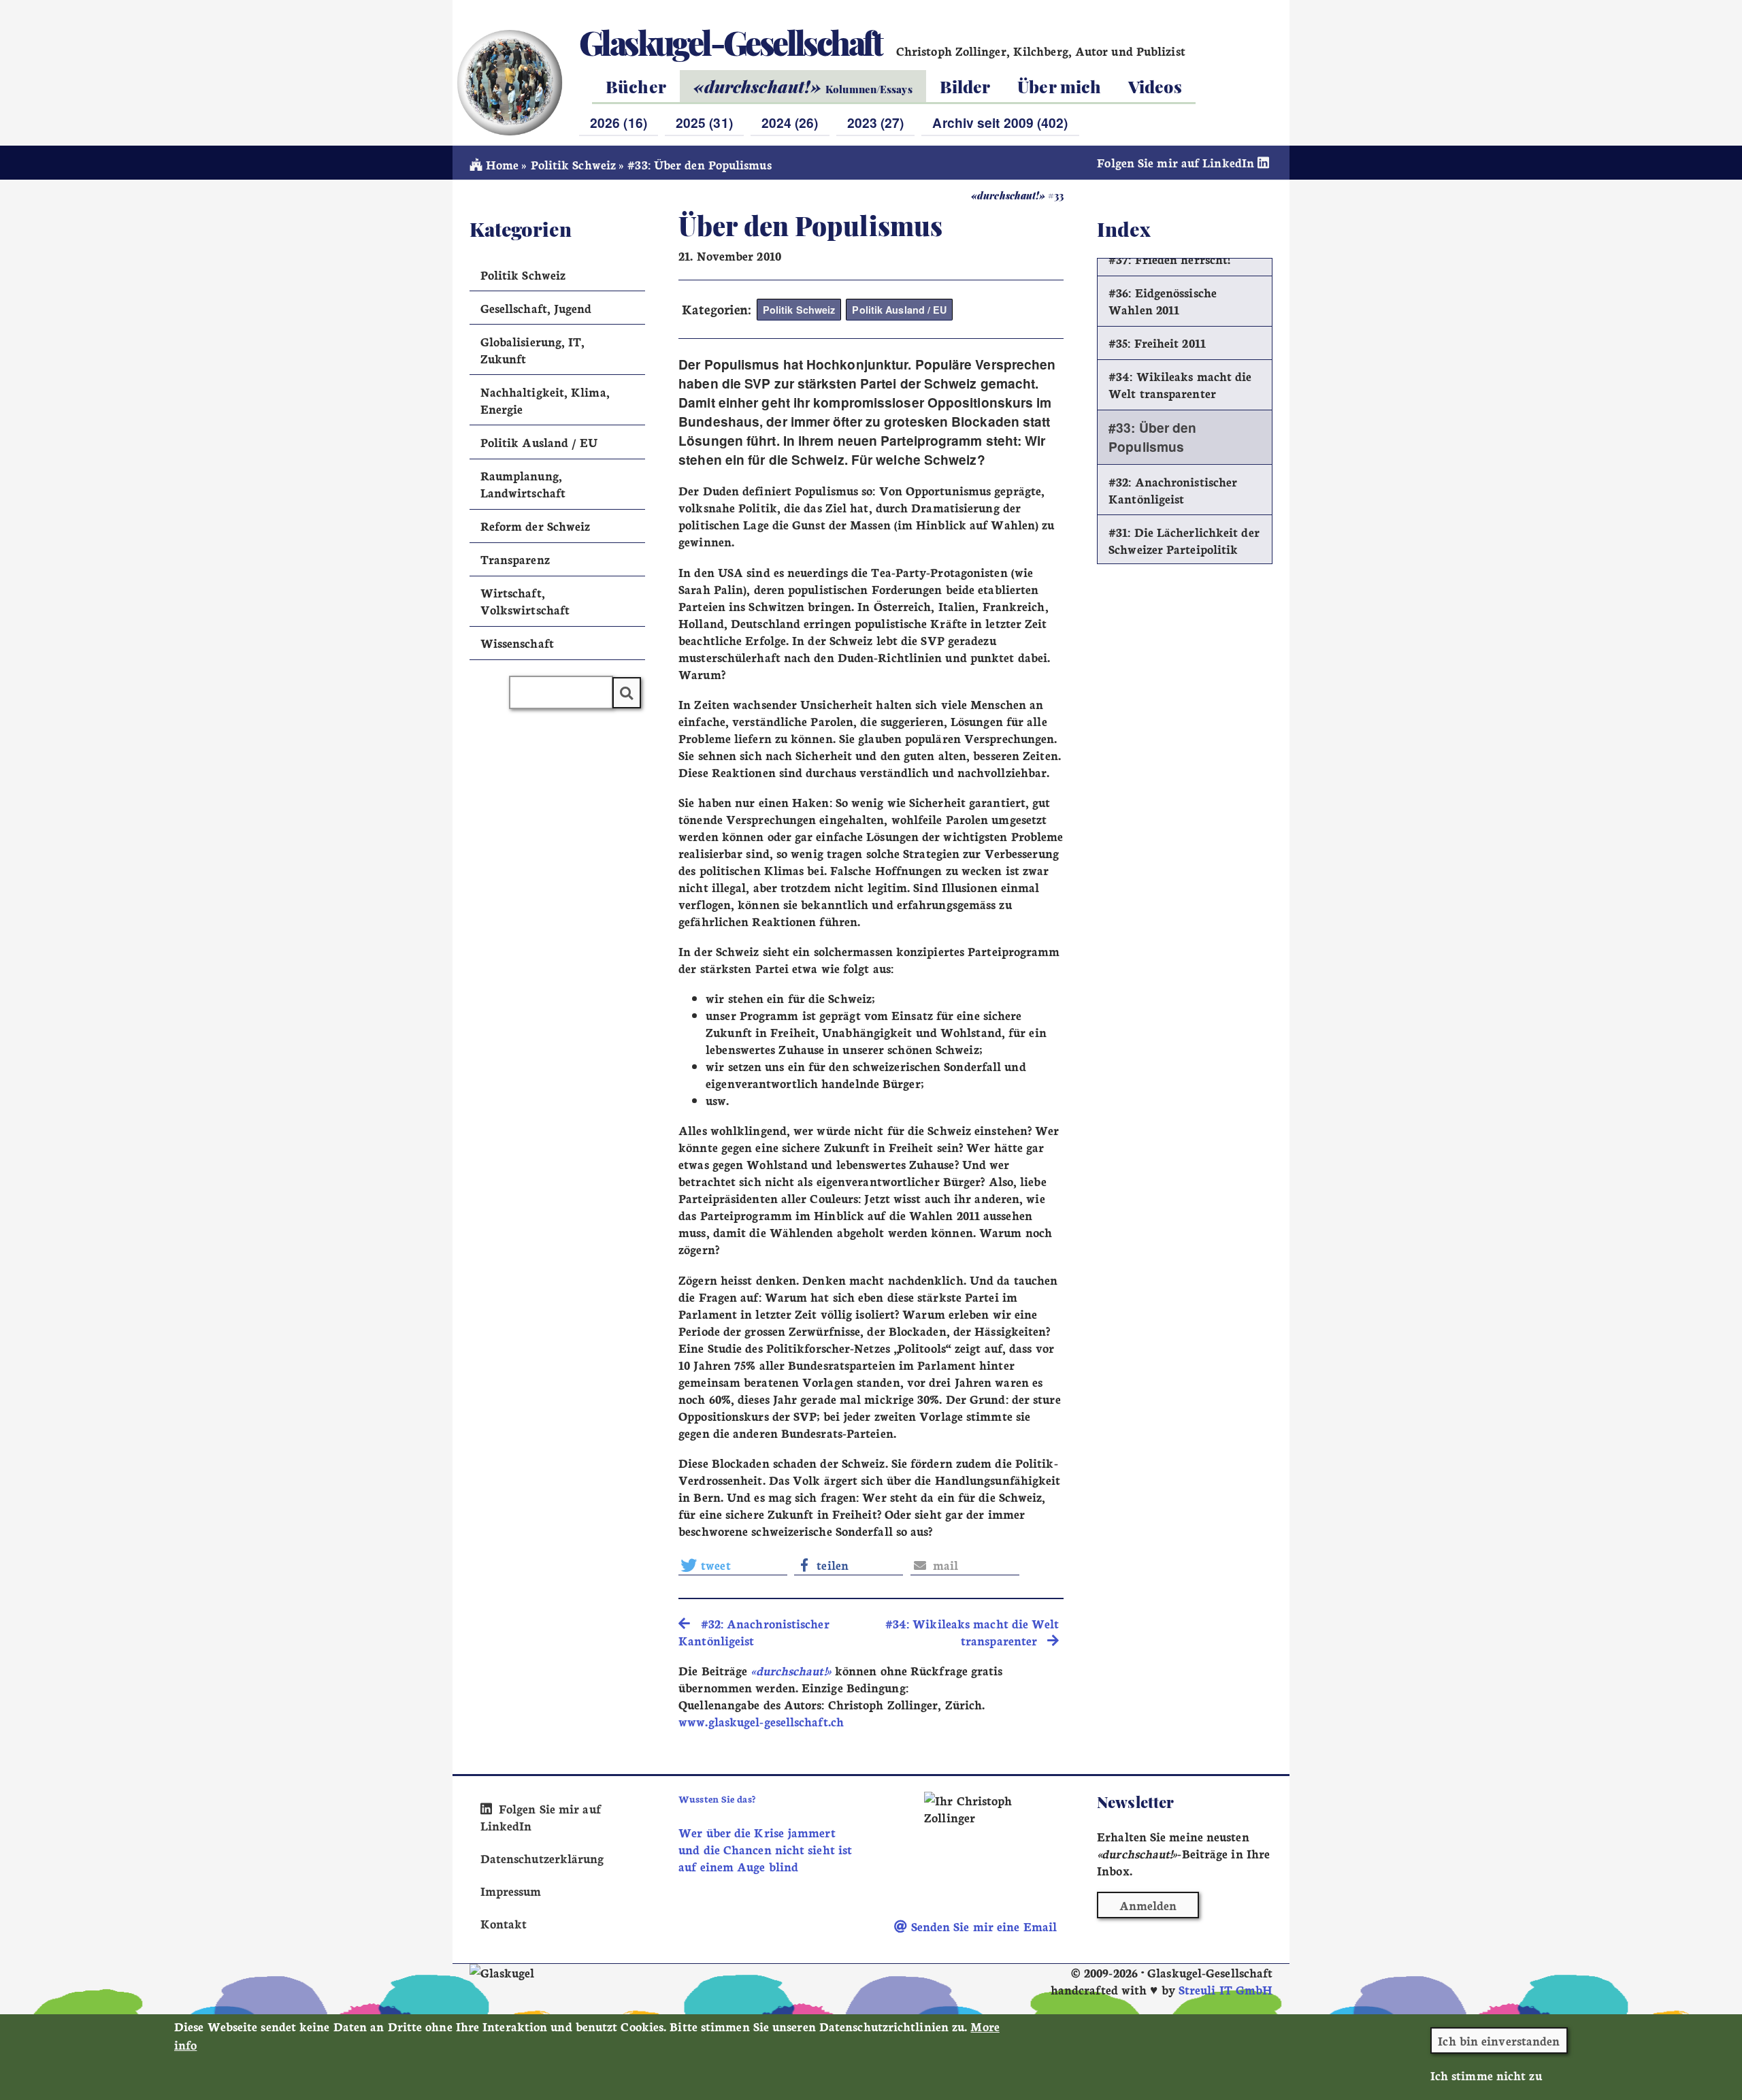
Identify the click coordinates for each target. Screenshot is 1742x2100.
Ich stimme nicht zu (1486, 2075)
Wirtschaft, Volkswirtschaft (525, 601)
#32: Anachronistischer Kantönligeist (1173, 490)
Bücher (636, 86)
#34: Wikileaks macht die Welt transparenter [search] (972, 1632)
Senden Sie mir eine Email (982, 1926)
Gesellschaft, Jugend (536, 308)
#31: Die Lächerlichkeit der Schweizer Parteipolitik (1184, 540)
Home (500, 164)
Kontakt (504, 1923)
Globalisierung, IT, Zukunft (533, 350)
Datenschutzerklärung (542, 1858)
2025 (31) (704, 122)
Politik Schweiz (573, 164)
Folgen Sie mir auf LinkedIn (1177, 162)
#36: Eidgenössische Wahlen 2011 (1163, 301)
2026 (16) (619, 122)
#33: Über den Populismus (1152, 437)
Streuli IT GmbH (1226, 1989)
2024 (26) (790, 122)
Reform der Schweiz (536, 526)
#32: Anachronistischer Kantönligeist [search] (754, 1632)
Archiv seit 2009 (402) (1000, 122)
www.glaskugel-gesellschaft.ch (761, 1721)
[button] (733, 1565)
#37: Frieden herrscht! (1169, 259)
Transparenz (515, 559)
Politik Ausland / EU (899, 310)
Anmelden (1148, 1905)
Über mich (1059, 86)
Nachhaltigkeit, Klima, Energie (545, 400)
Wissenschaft (517, 643)
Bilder (965, 86)
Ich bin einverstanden (1499, 2040)
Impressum (511, 1891)
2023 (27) (876, 122)
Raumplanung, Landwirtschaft (523, 484)
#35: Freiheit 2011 (1157, 343)
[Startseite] (509, 82)
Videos (1155, 86)
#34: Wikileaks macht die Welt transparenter (1180, 384)
